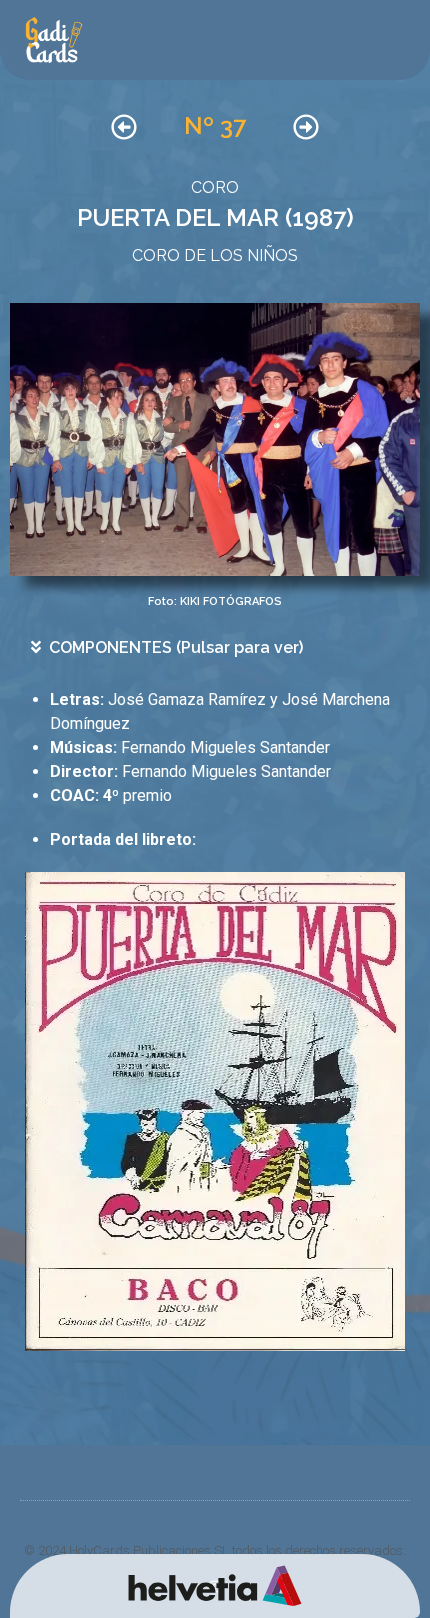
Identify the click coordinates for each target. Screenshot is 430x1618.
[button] (220, 647)
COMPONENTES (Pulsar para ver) (176, 647)
